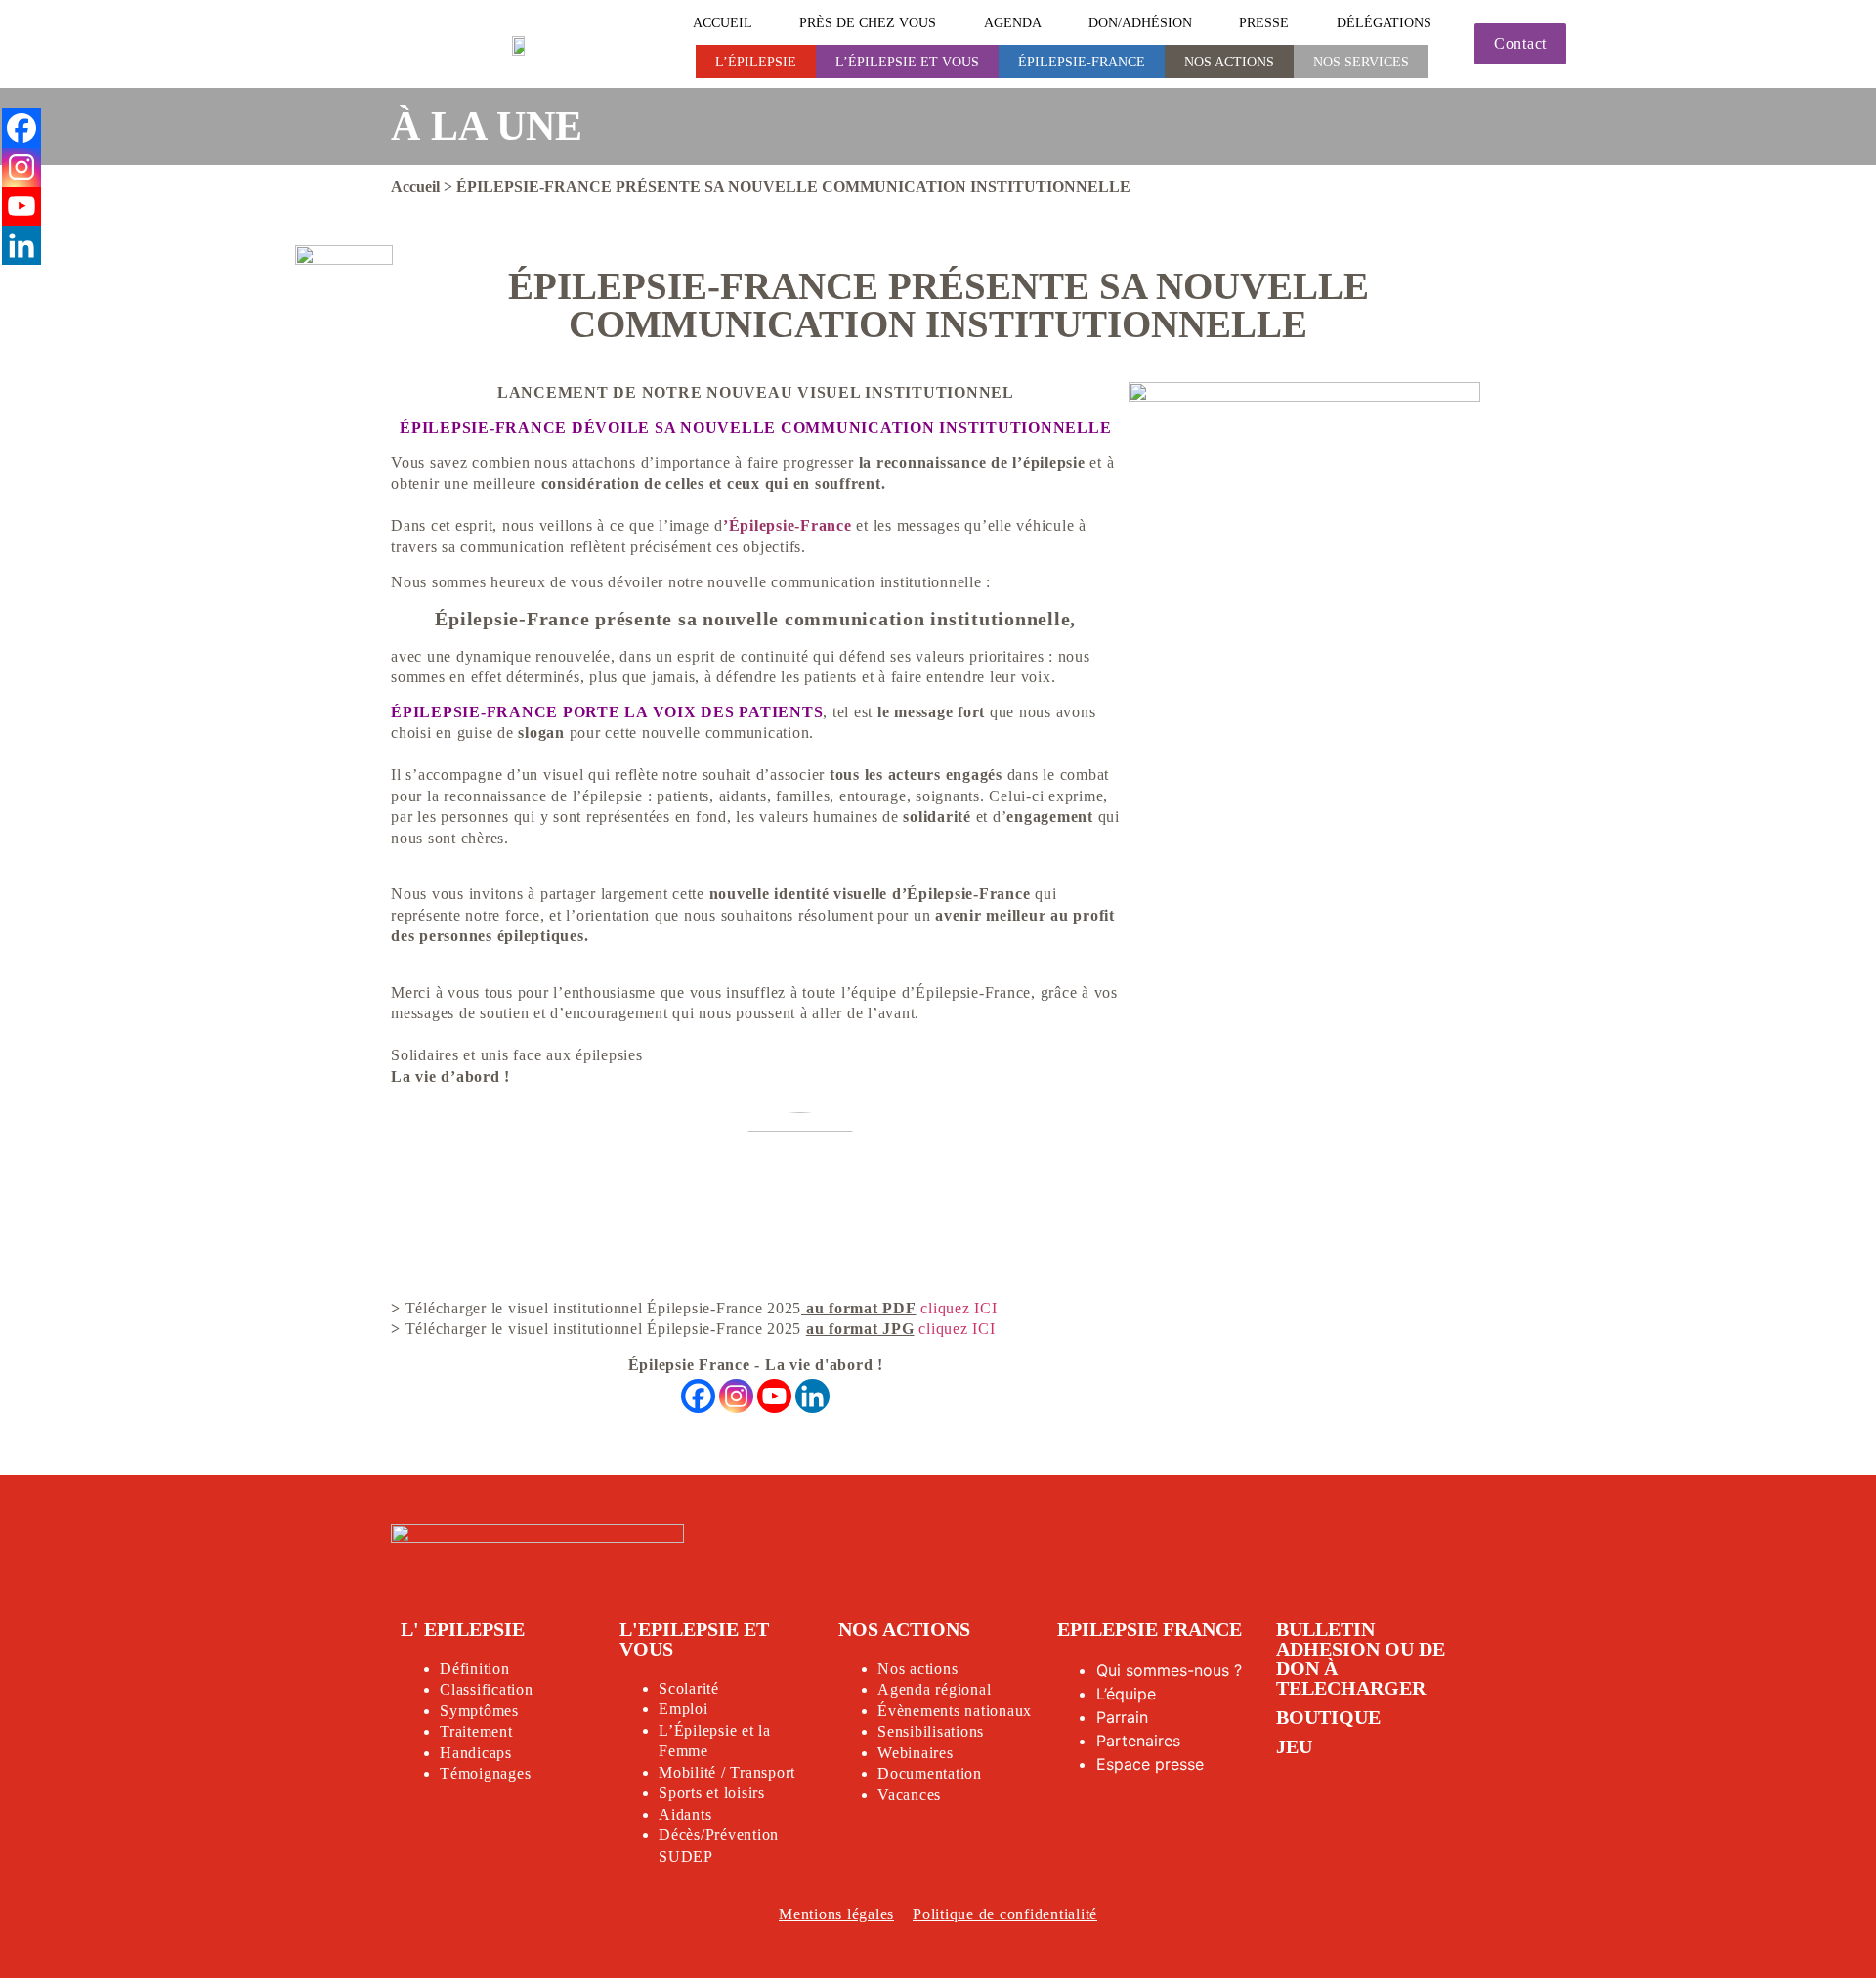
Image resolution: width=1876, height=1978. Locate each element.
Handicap (472, 1753)
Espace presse (1150, 1764)
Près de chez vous (868, 22)
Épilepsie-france (1082, 62)
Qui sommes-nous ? (1169, 1670)
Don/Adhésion (1140, 22)
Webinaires (916, 1753)
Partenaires (1138, 1741)
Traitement (476, 1731)
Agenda (1013, 22)
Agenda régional (934, 1689)
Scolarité (689, 1688)
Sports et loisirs (712, 1793)
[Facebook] (698, 1396)
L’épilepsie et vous (907, 62)
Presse (1264, 22)
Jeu (1294, 1746)
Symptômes (479, 1711)
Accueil (723, 22)
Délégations (1384, 22)
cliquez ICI (959, 1308)
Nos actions (1229, 62)
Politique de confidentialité (1005, 1914)
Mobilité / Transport (727, 1772)
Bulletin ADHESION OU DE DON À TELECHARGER (1361, 1658)
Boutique (1328, 1717)
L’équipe (1126, 1694)
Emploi (683, 1709)
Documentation (930, 1773)
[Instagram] (736, 1396)
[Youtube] (774, 1396)
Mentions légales (836, 1914)
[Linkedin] (812, 1396)
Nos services (1361, 62)
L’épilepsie (756, 62)
